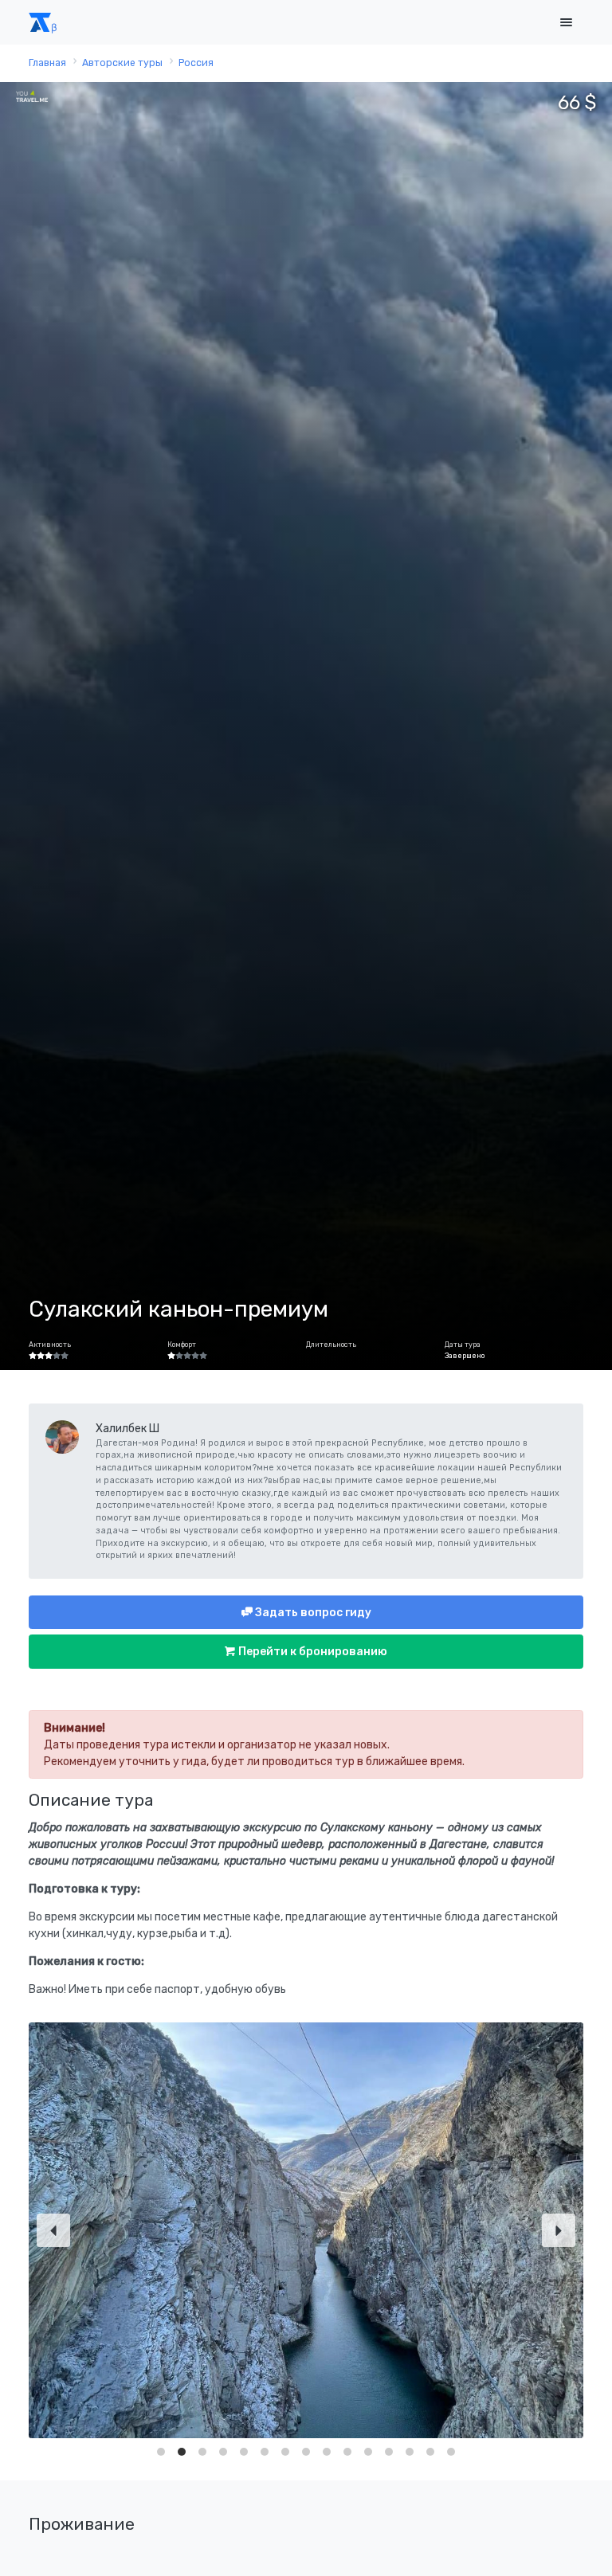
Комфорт (182, 1345)
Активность (50, 1345)
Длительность (331, 1345)
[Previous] (53, 2230)
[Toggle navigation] (566, 23)
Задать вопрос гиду (312, 1613)
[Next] (559, 2230)
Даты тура (463, 1345)
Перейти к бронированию (312, 1652)
